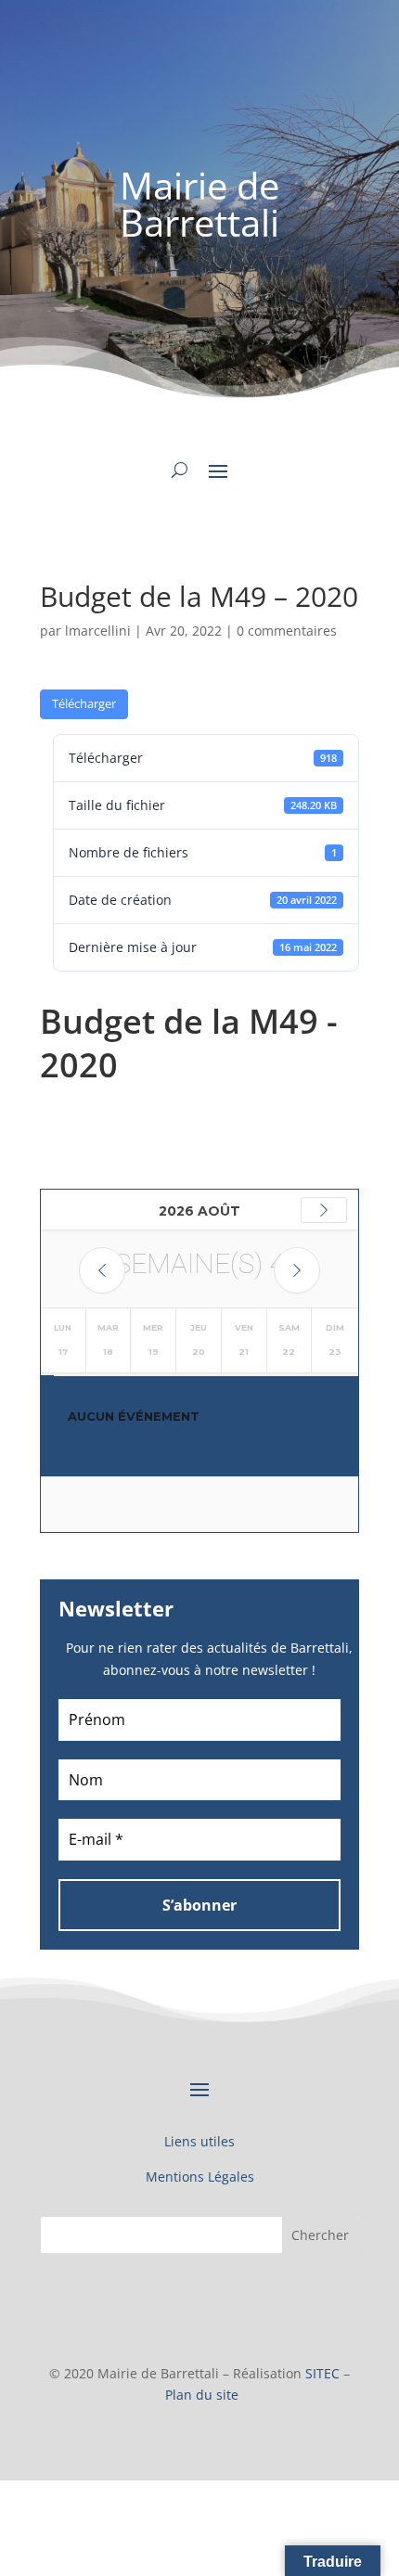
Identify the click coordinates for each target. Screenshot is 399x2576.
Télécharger (84, 703)
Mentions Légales (200, 2177)
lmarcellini (98, 631)
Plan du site (202, 2395)
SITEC (322, 2373)
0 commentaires (287, 631)
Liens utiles (199, 2141)
